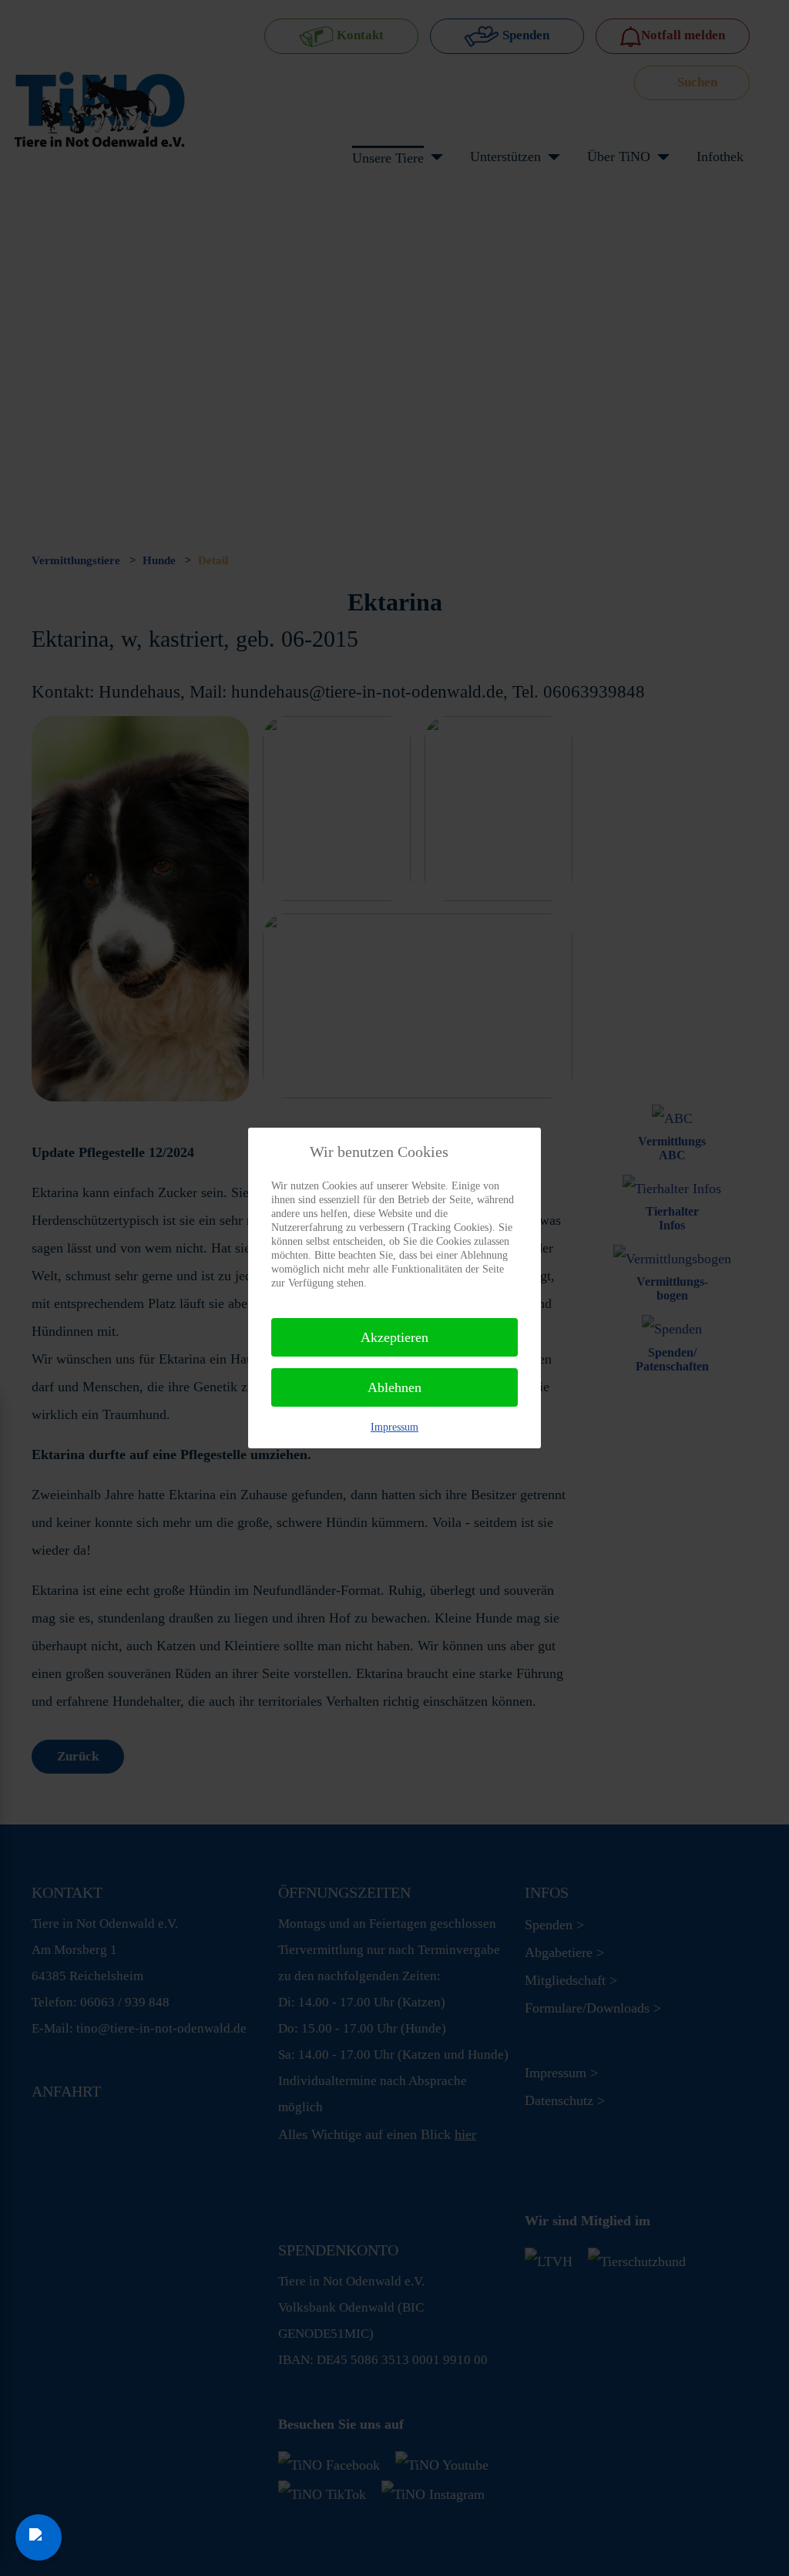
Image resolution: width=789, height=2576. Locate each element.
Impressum (394, 1427)
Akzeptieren (394, 1337)
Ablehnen (394, 1387)
